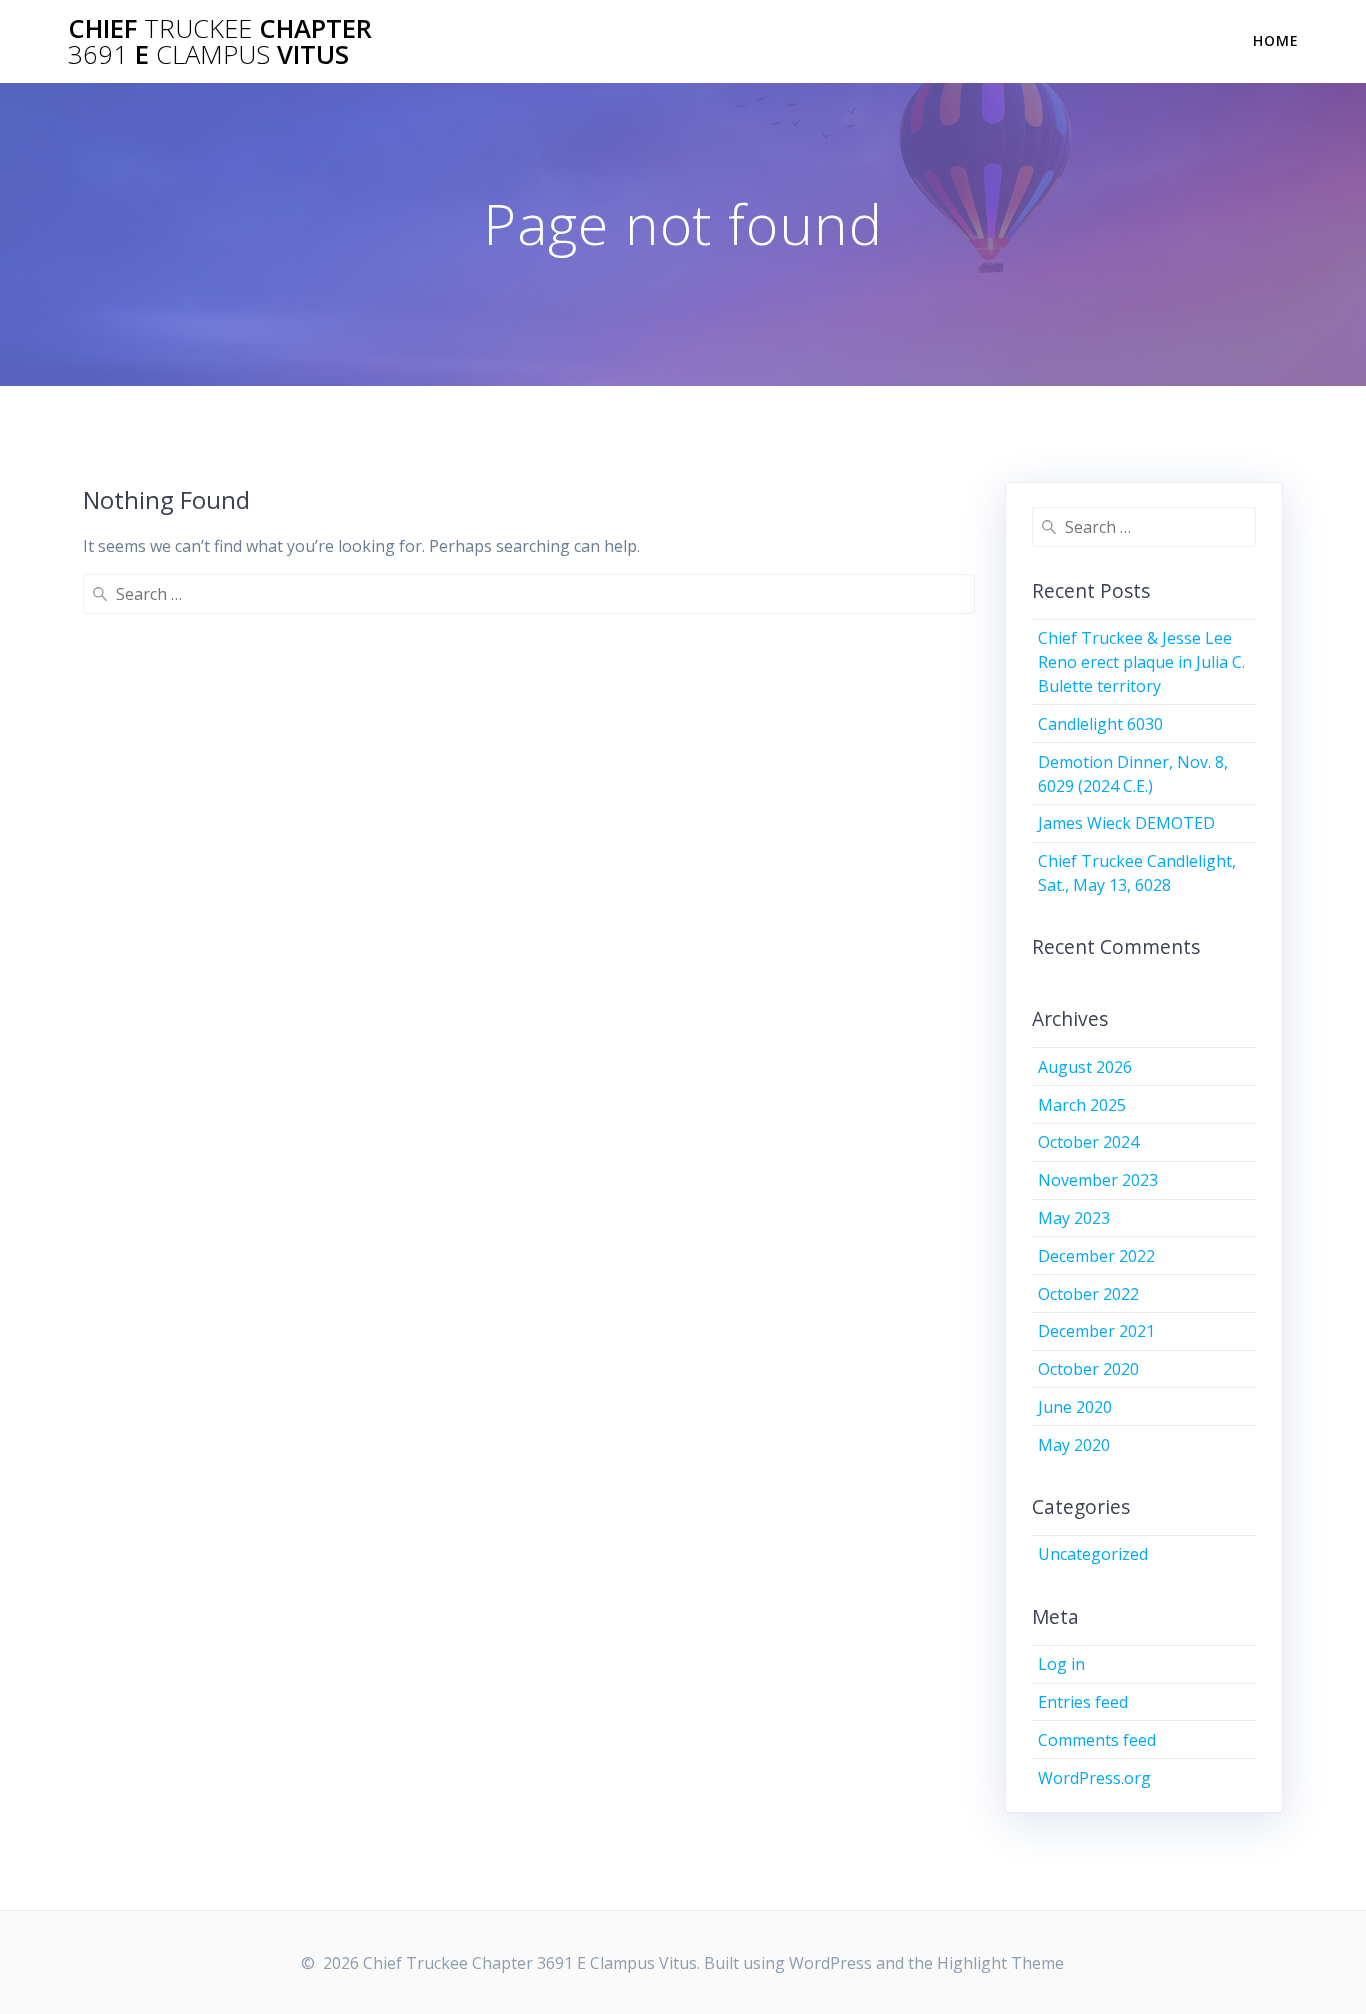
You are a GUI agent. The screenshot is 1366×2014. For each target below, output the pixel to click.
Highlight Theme (1000, 1963)
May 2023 (1074, 1218)
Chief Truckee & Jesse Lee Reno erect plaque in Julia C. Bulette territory (1141, 662)
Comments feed (1097, 1740)
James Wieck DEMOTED (1126, 823)
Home (1276, 40)
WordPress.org (1094, 1778)
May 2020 (1074, 1445)
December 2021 (1096, 1331)
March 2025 (1082, 1105)
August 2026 (1085, 1067)
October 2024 (1088, 1142)
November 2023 (1098, 1180)
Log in (1061, 1664)
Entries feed (1083, 1702)
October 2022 (1088, 1294)
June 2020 (1075, 1407)
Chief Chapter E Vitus (220, 41)
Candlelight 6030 (1100, 724)
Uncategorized (1093, 1554)
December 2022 (1096, 1256)
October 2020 (1088, 1369)
